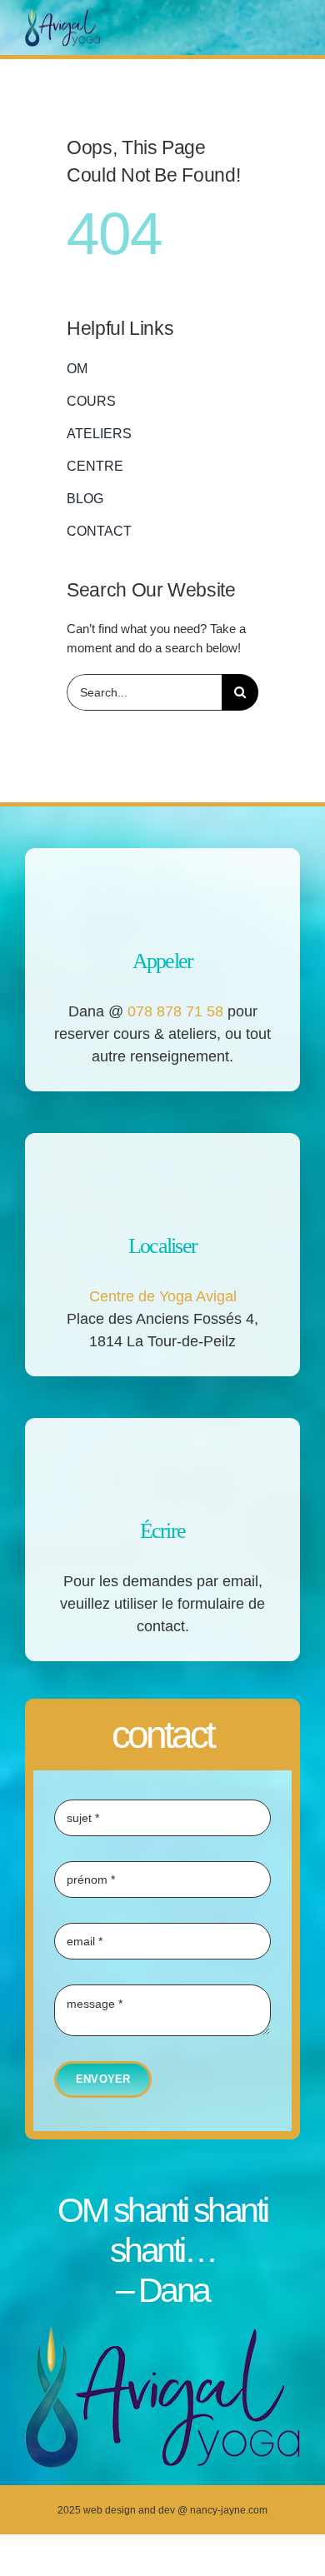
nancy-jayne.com (229, 2510)
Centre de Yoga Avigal (163, 1296)
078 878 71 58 (175, 1011)
